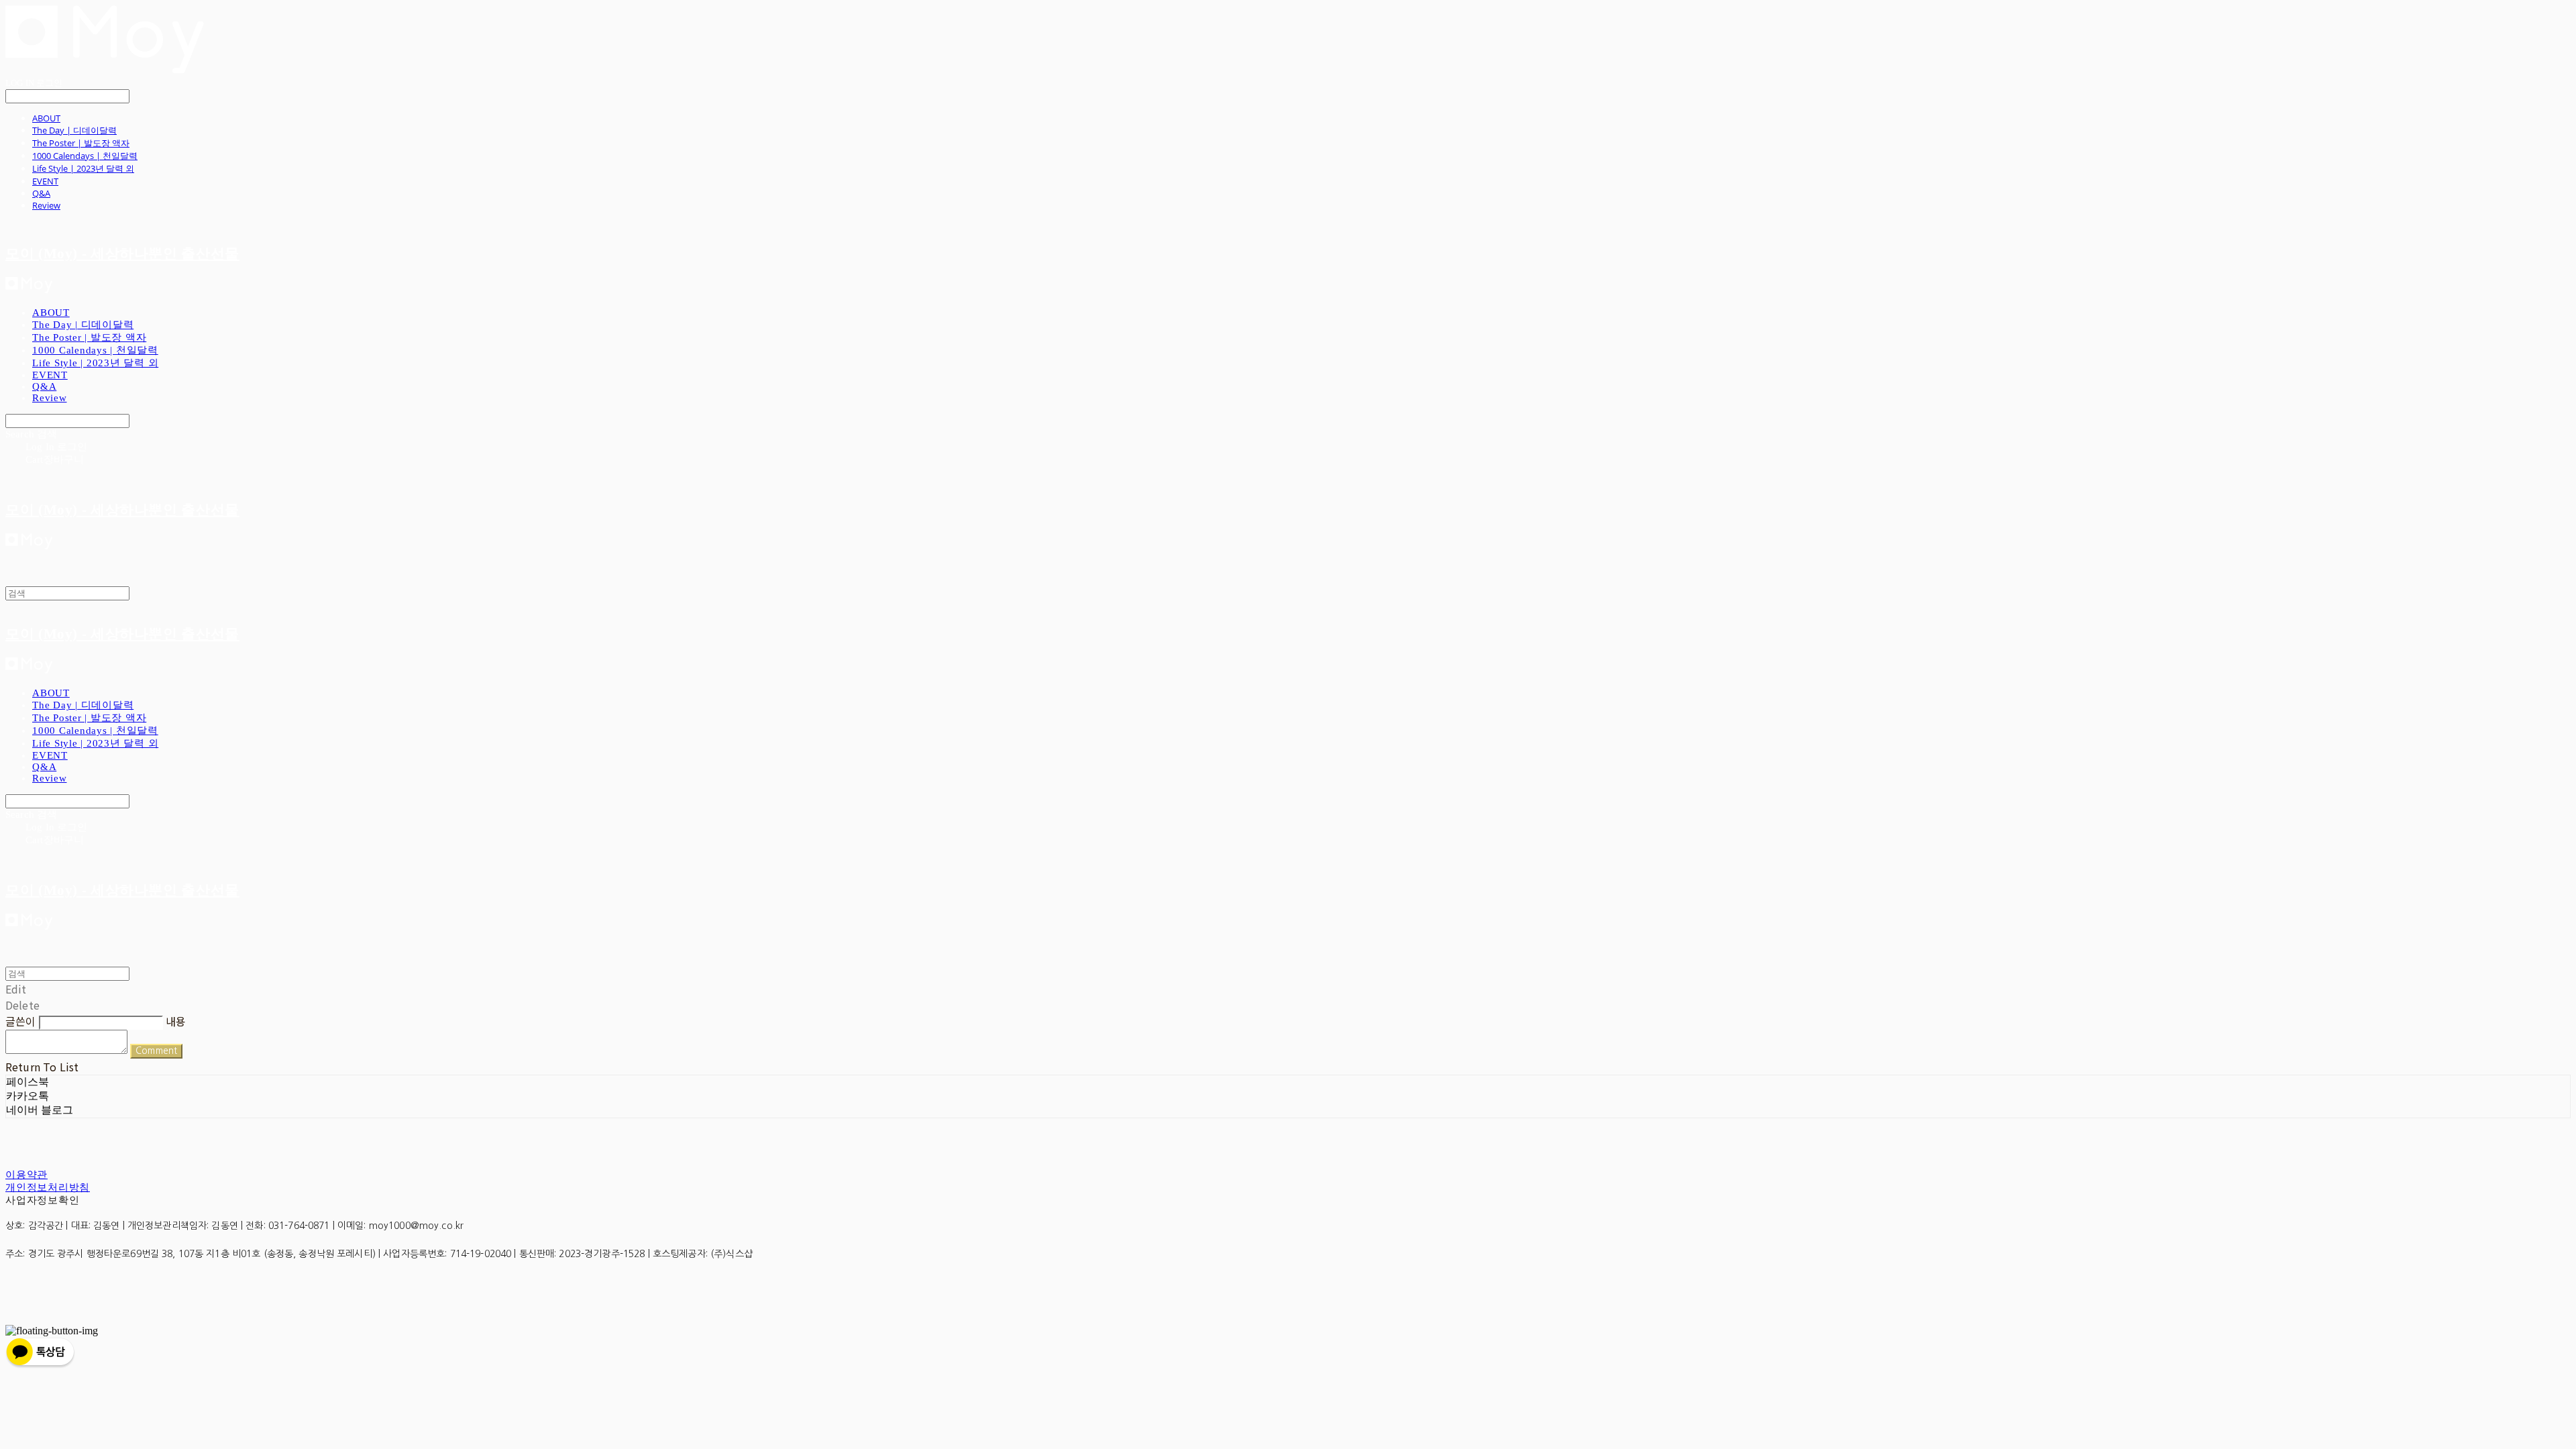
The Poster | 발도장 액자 (81, 143)
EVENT (45, 181)
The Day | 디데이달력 (74, 130)
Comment (156, 1051)
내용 (176, 1021)
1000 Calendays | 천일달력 (85, 156)
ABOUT (46, 118)
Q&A (41, 193)
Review (46, 205)
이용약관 (26, 1175)
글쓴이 (20, 1021)
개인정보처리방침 (48, 1187)
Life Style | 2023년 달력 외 (83, 168)
